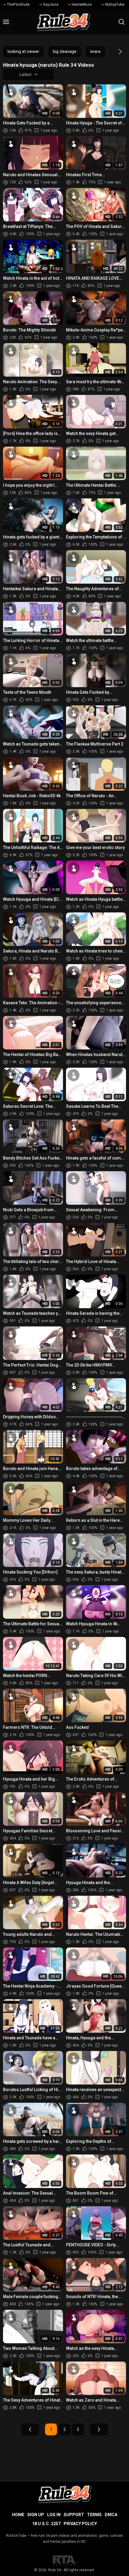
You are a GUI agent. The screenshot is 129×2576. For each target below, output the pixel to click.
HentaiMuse (82, 4)
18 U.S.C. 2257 (46, 2524)
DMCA (111, 2515)
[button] (115, 51)
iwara (95, 51)
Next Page (99, 2429)
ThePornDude (18, 4)
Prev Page (30, 2429)
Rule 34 (55, 2570)
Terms (94, 2515)
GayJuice (51, 4)
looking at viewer (23, 51)
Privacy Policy (80, 2524)
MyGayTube (115, 4)
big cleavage (65, 51)
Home (18, 2515)
